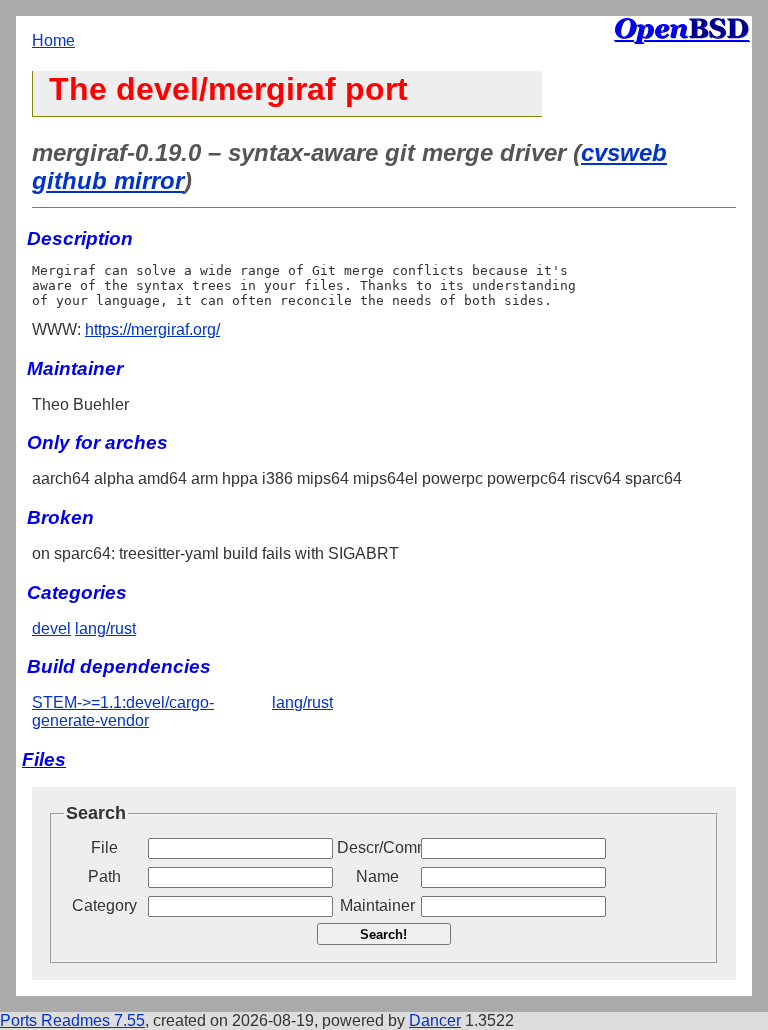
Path (104, 876)
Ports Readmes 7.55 (72, 1020)
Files (44, 759)
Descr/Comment (377, 847)
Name (377, 876)
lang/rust (105, 628)
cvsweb (624, 152)
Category (104, 905)
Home (53, 40)
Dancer (435, 1020)
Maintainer (377, 905)
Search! (383, 934)
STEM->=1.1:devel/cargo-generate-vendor (123, 711)
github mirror (108, 180)
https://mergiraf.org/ (152, 329)
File (104, 847)
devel (51, 628)
